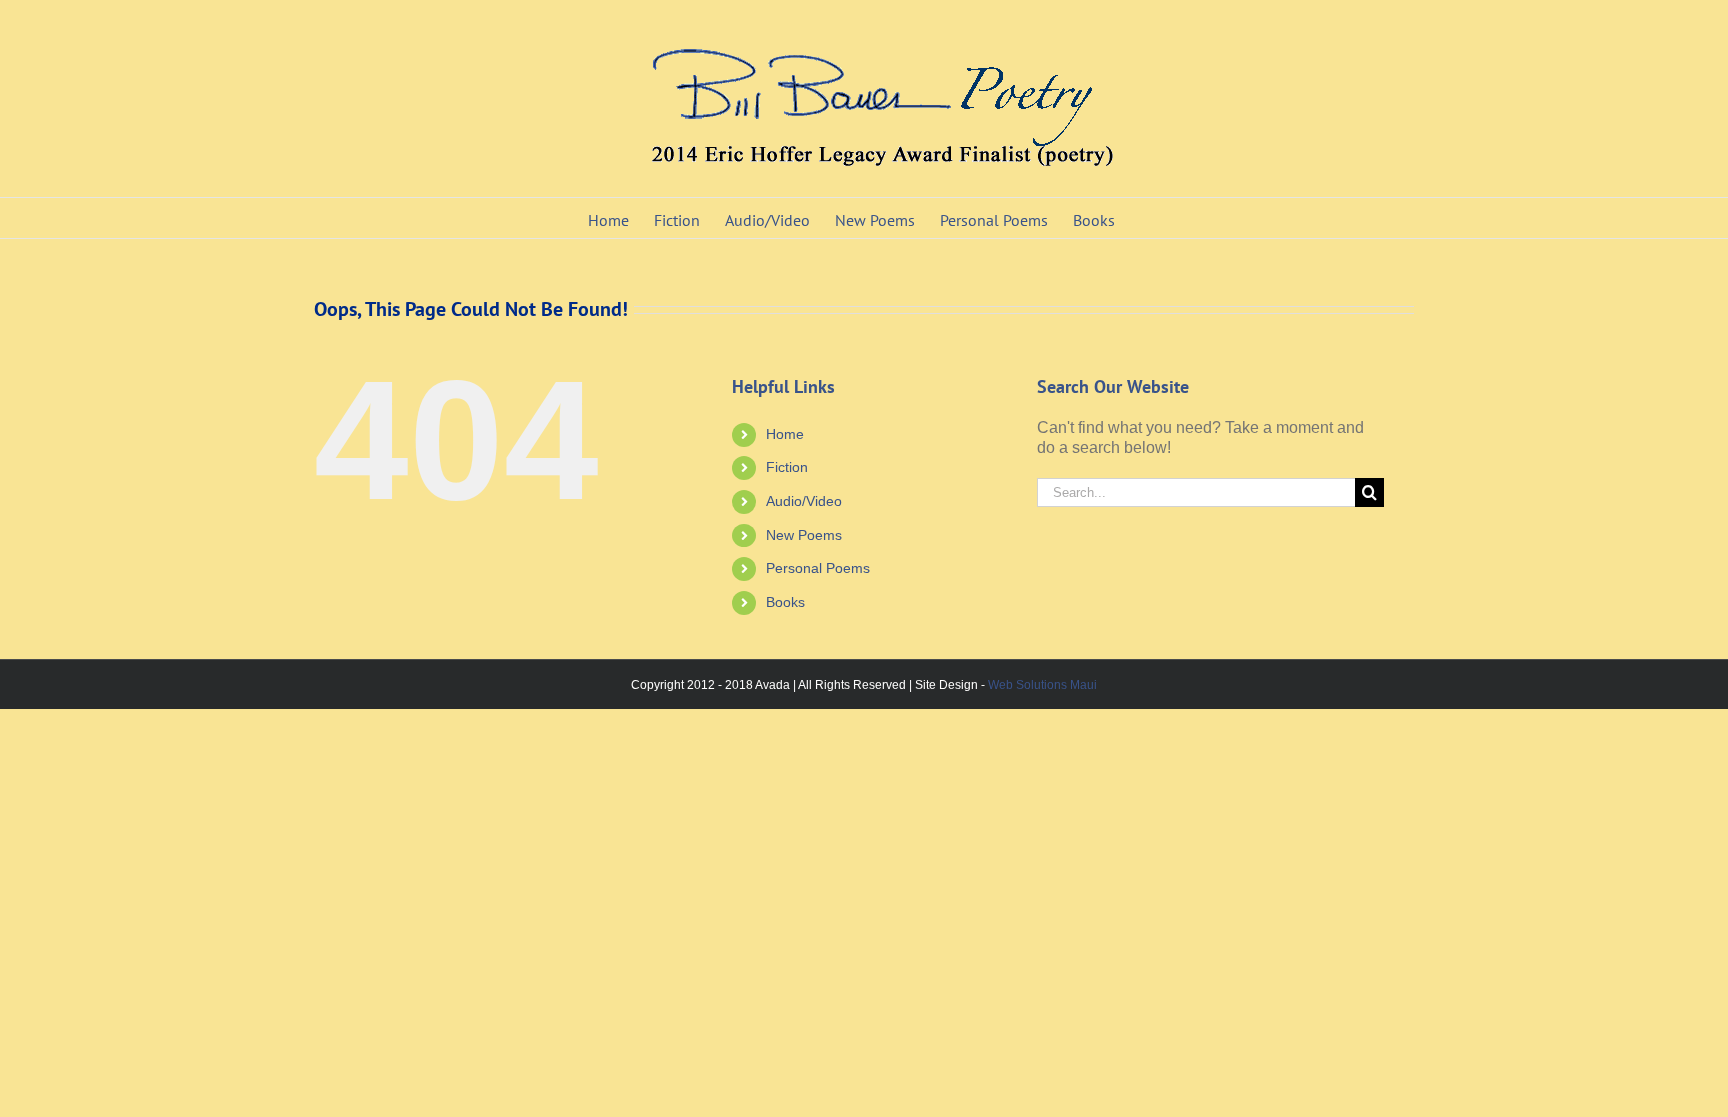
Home (785, 434)
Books (785, 602)
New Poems (804, 535)
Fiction (787, 467)
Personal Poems (818, 568)
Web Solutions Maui (1042, 685)
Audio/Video (804, 501)
